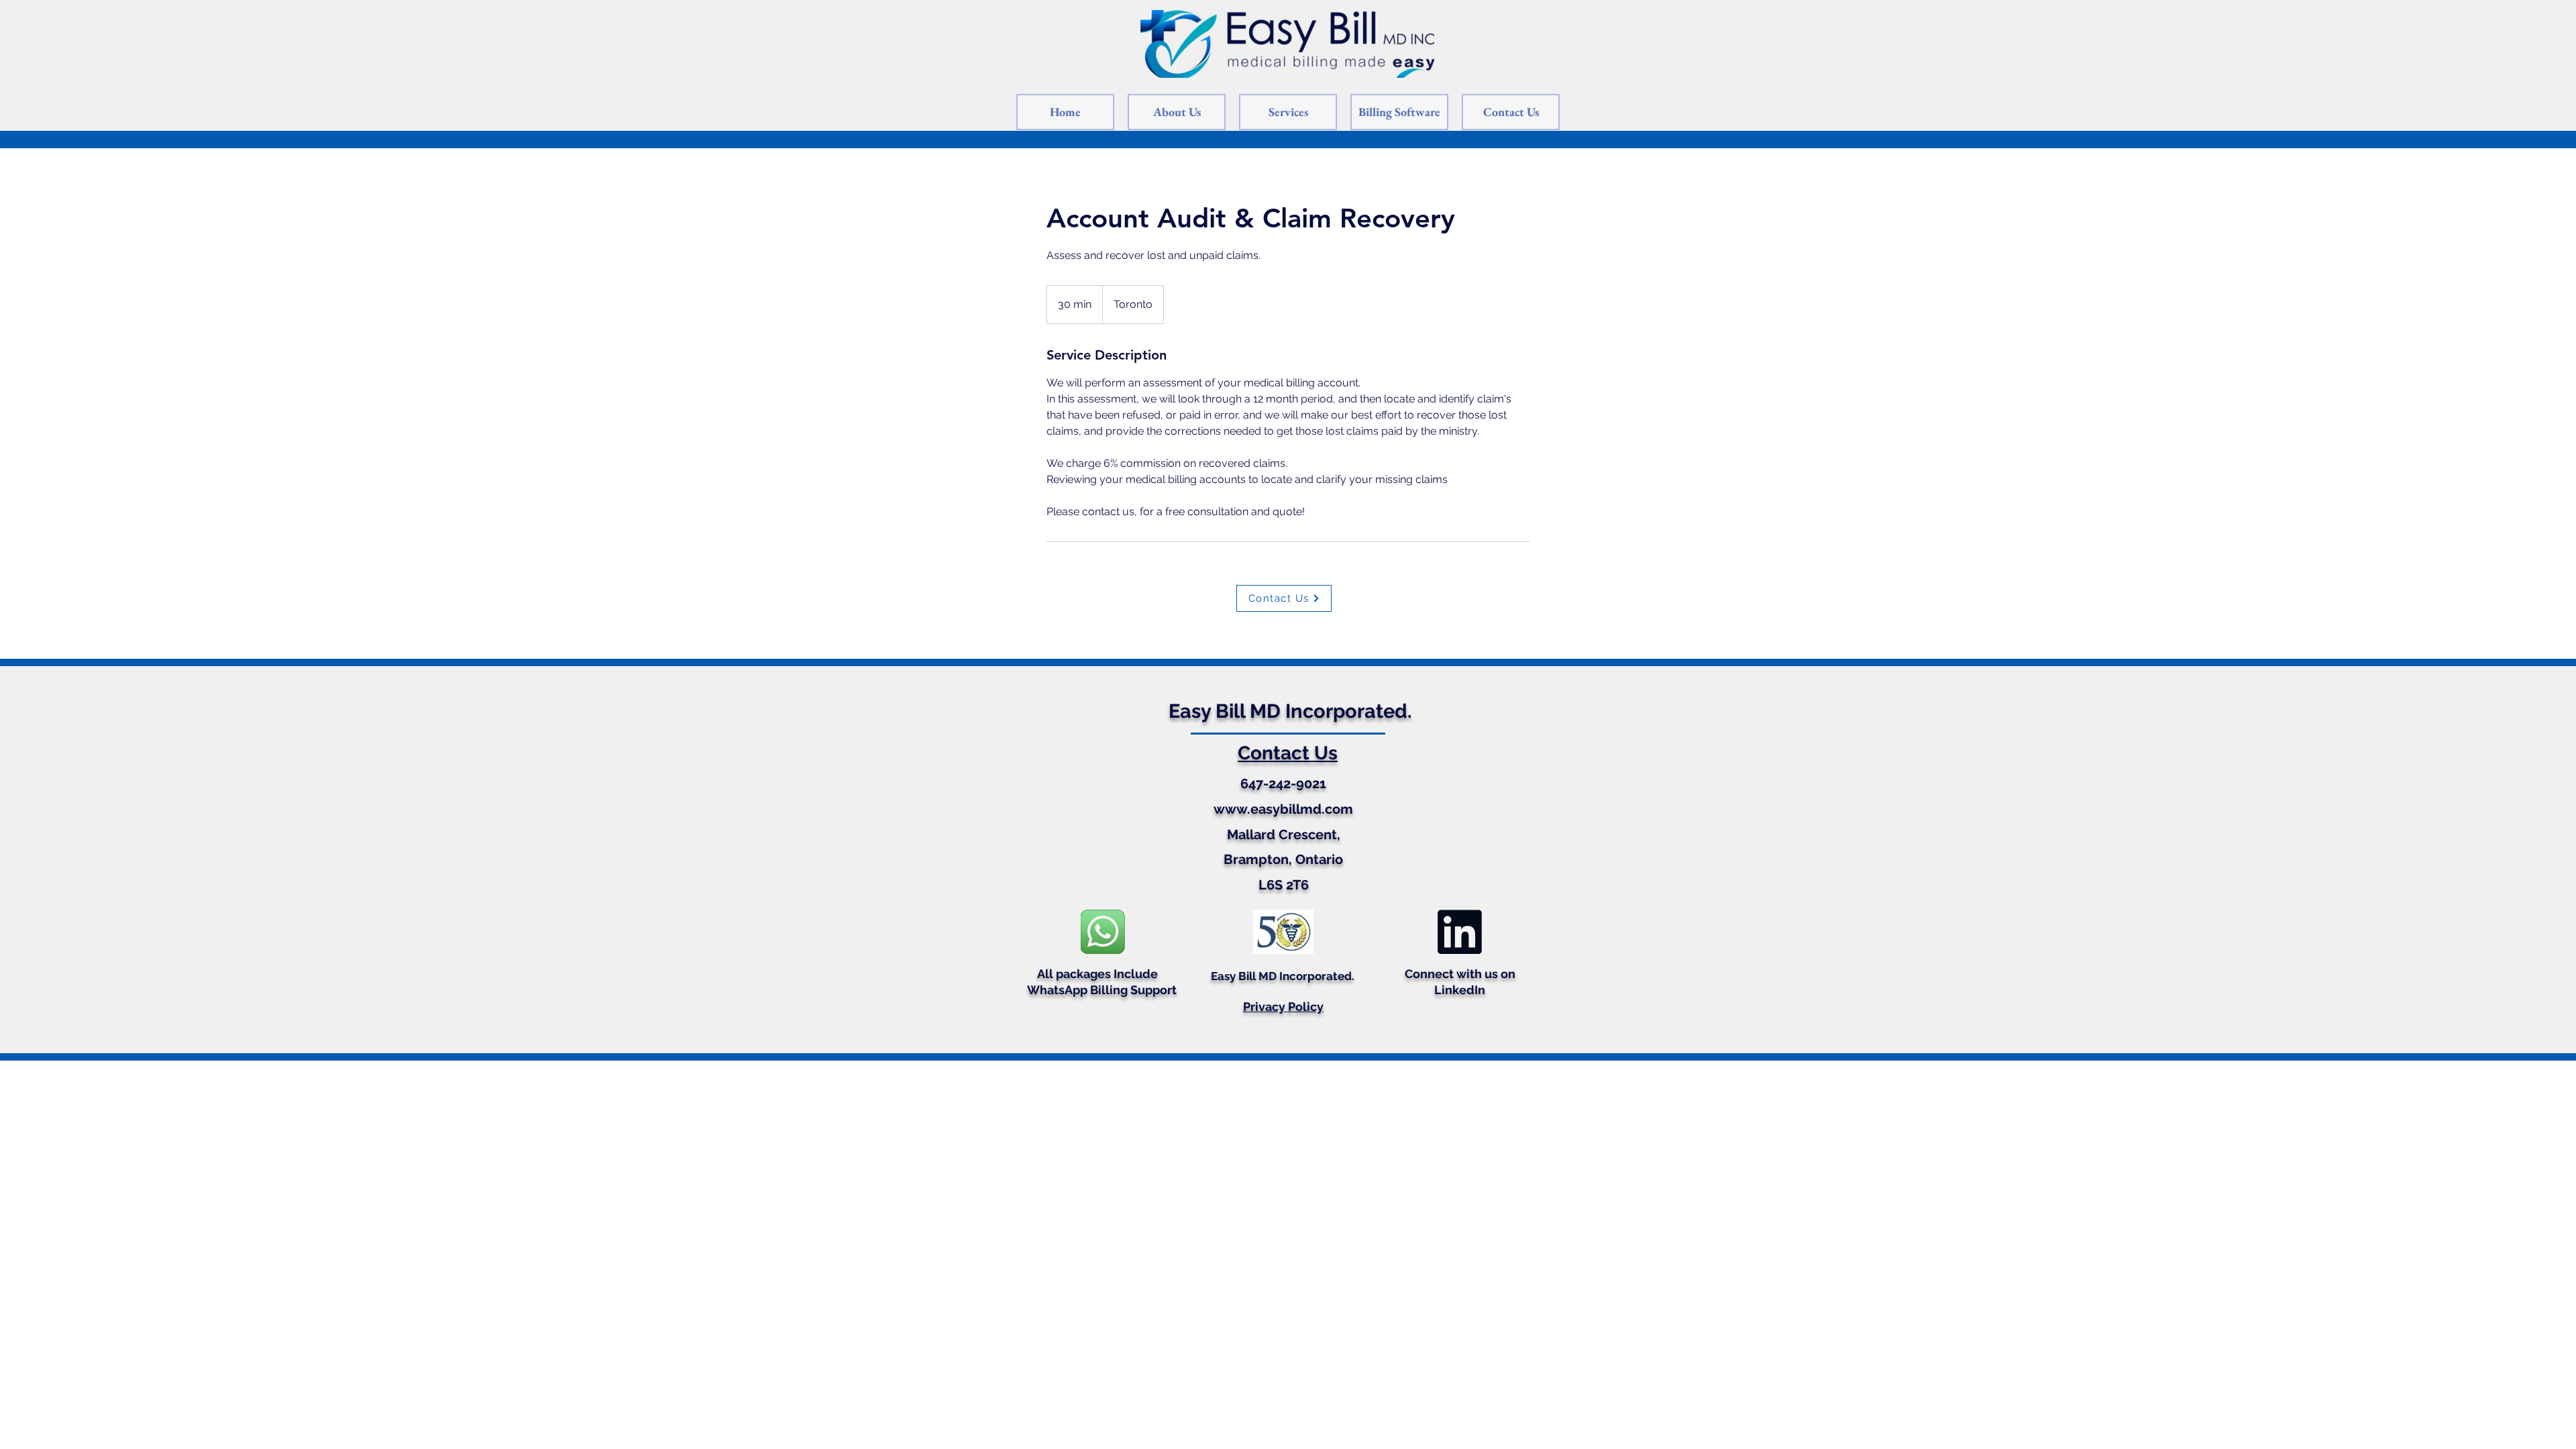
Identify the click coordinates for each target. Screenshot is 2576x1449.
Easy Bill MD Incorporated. (1290, 711)
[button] (1399, 112)
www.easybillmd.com (1283, 809)
